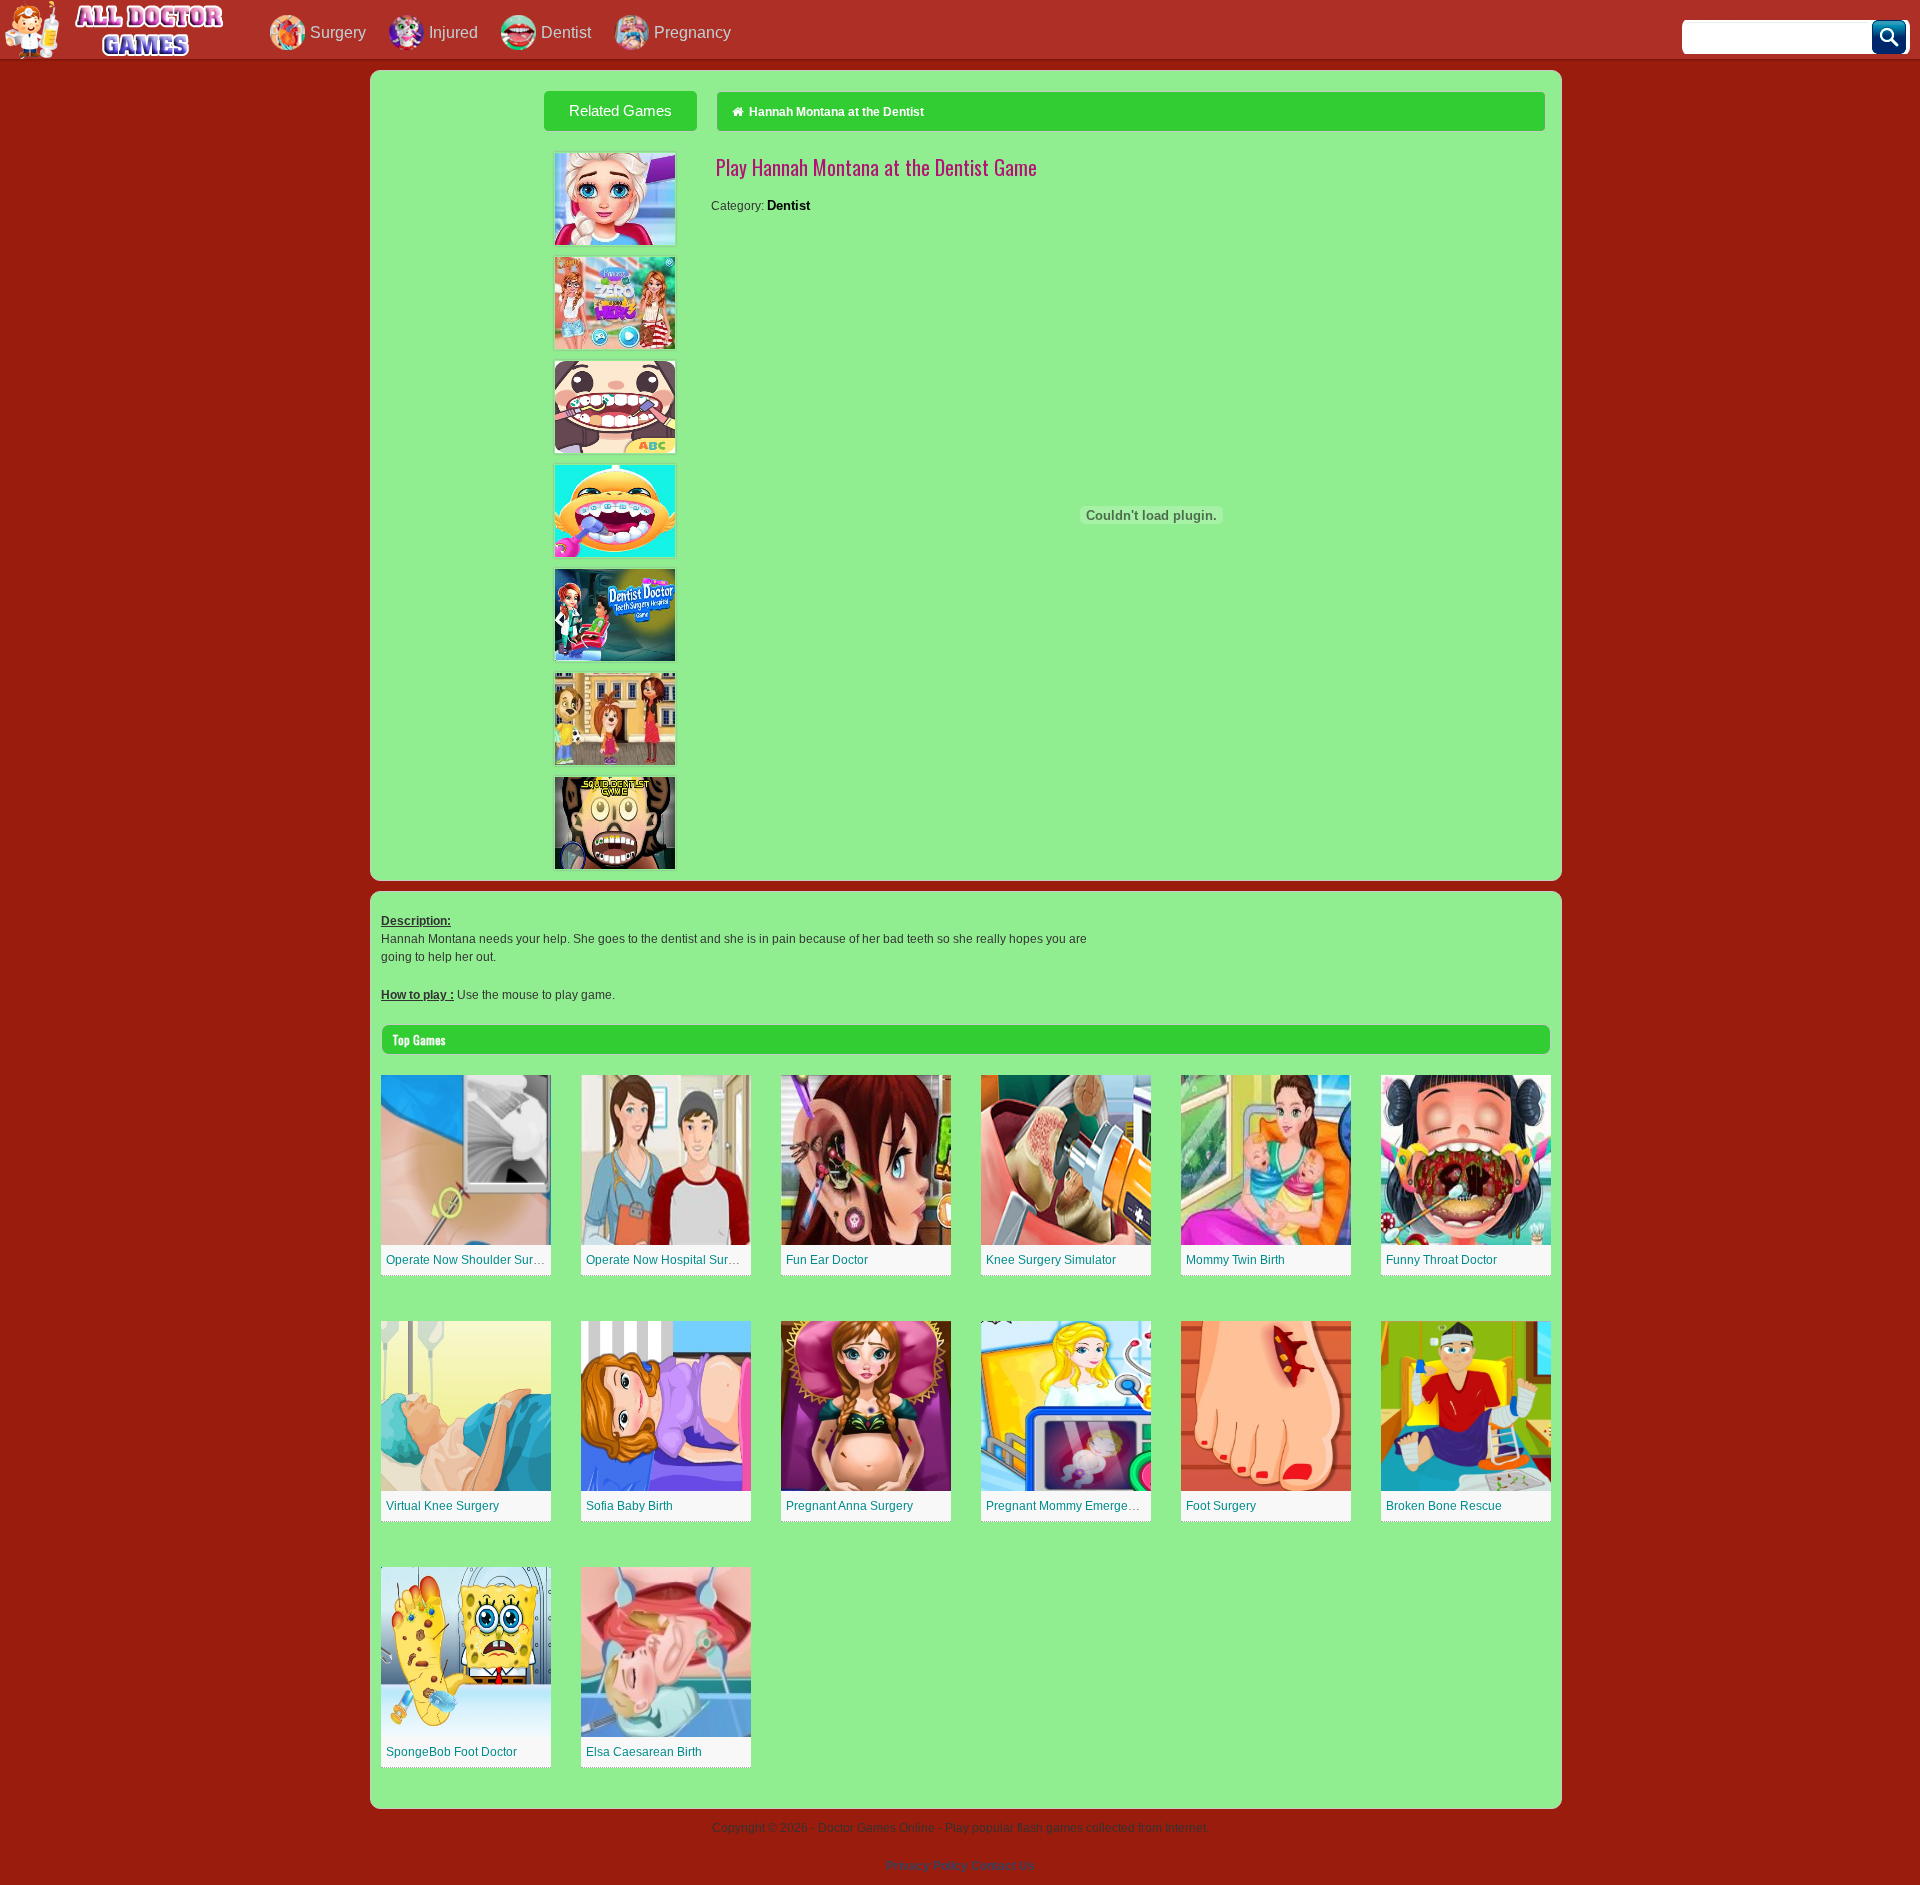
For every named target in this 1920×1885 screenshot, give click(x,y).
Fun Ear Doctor (827, 1260)
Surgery (338, 32)
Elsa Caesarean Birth (644, 1752)
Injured (453, 32)
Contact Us (1003, 1866)
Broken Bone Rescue (1444, 1506)
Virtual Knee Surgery (442, 1506)
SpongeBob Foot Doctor (451, 1752)
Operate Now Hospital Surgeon (671, 1260)
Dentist (566, 32)
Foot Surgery (1221, 1506)
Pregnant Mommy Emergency (1066, 1506)
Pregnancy (692, 32)
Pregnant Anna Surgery (849, 1506)
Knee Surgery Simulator (1051, 1260)
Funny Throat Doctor (1441, 1260)
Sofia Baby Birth (629, 1506)
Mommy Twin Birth (1235, 1260)
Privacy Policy (927, 1866)
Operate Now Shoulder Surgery (471, 1260)
